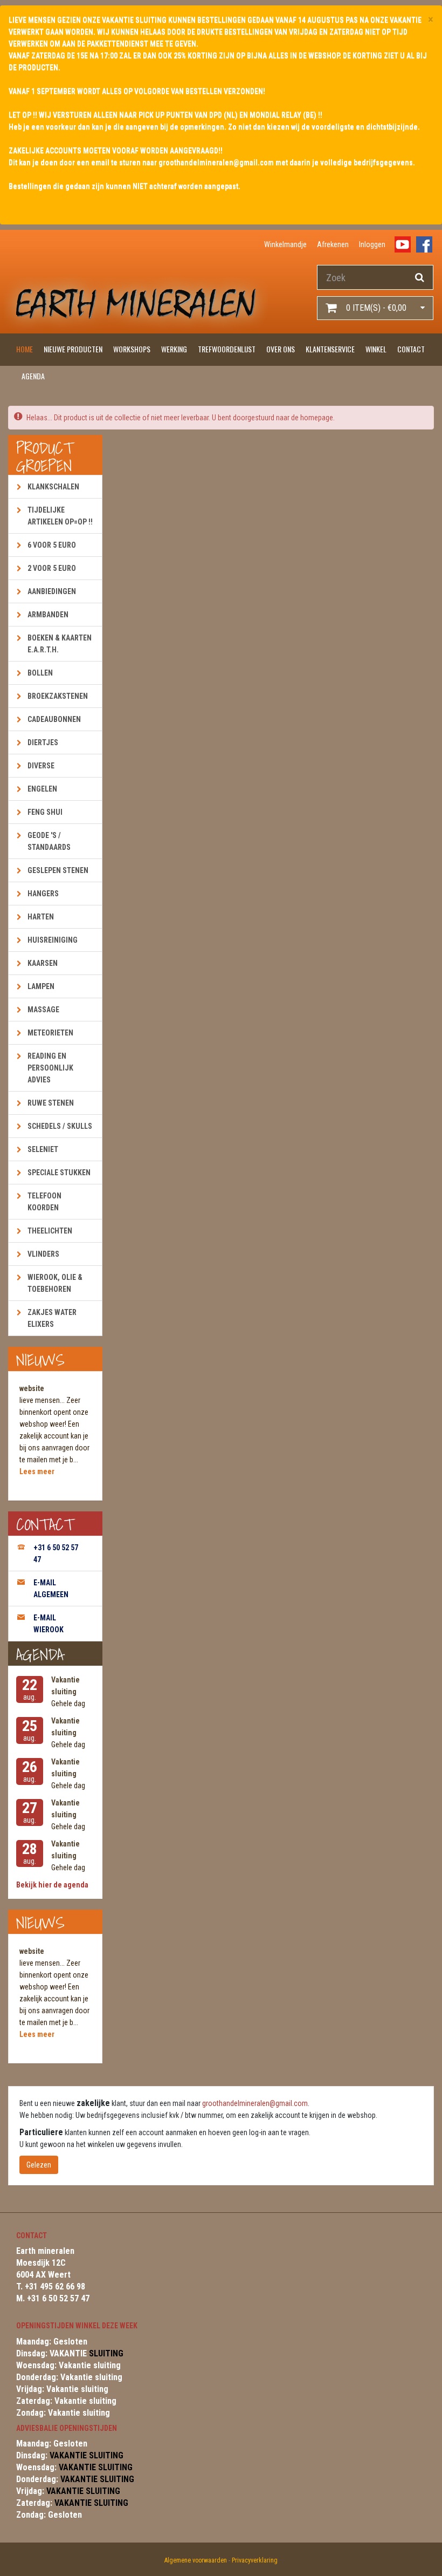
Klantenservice (330, 349)
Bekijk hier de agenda (52, 1885)
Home (25, 349)
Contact (411, 349)
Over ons (281, 349)
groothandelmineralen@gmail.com (255, 2103)
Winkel (376, 349)
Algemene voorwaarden (196, 2560)
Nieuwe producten (73, 349)
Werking (174, 349)
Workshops (132, 349)
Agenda (33, 376)
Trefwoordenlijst (227, 349)
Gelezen (39, 2165)
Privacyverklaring (255, 2560)
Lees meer (37, 1471)
